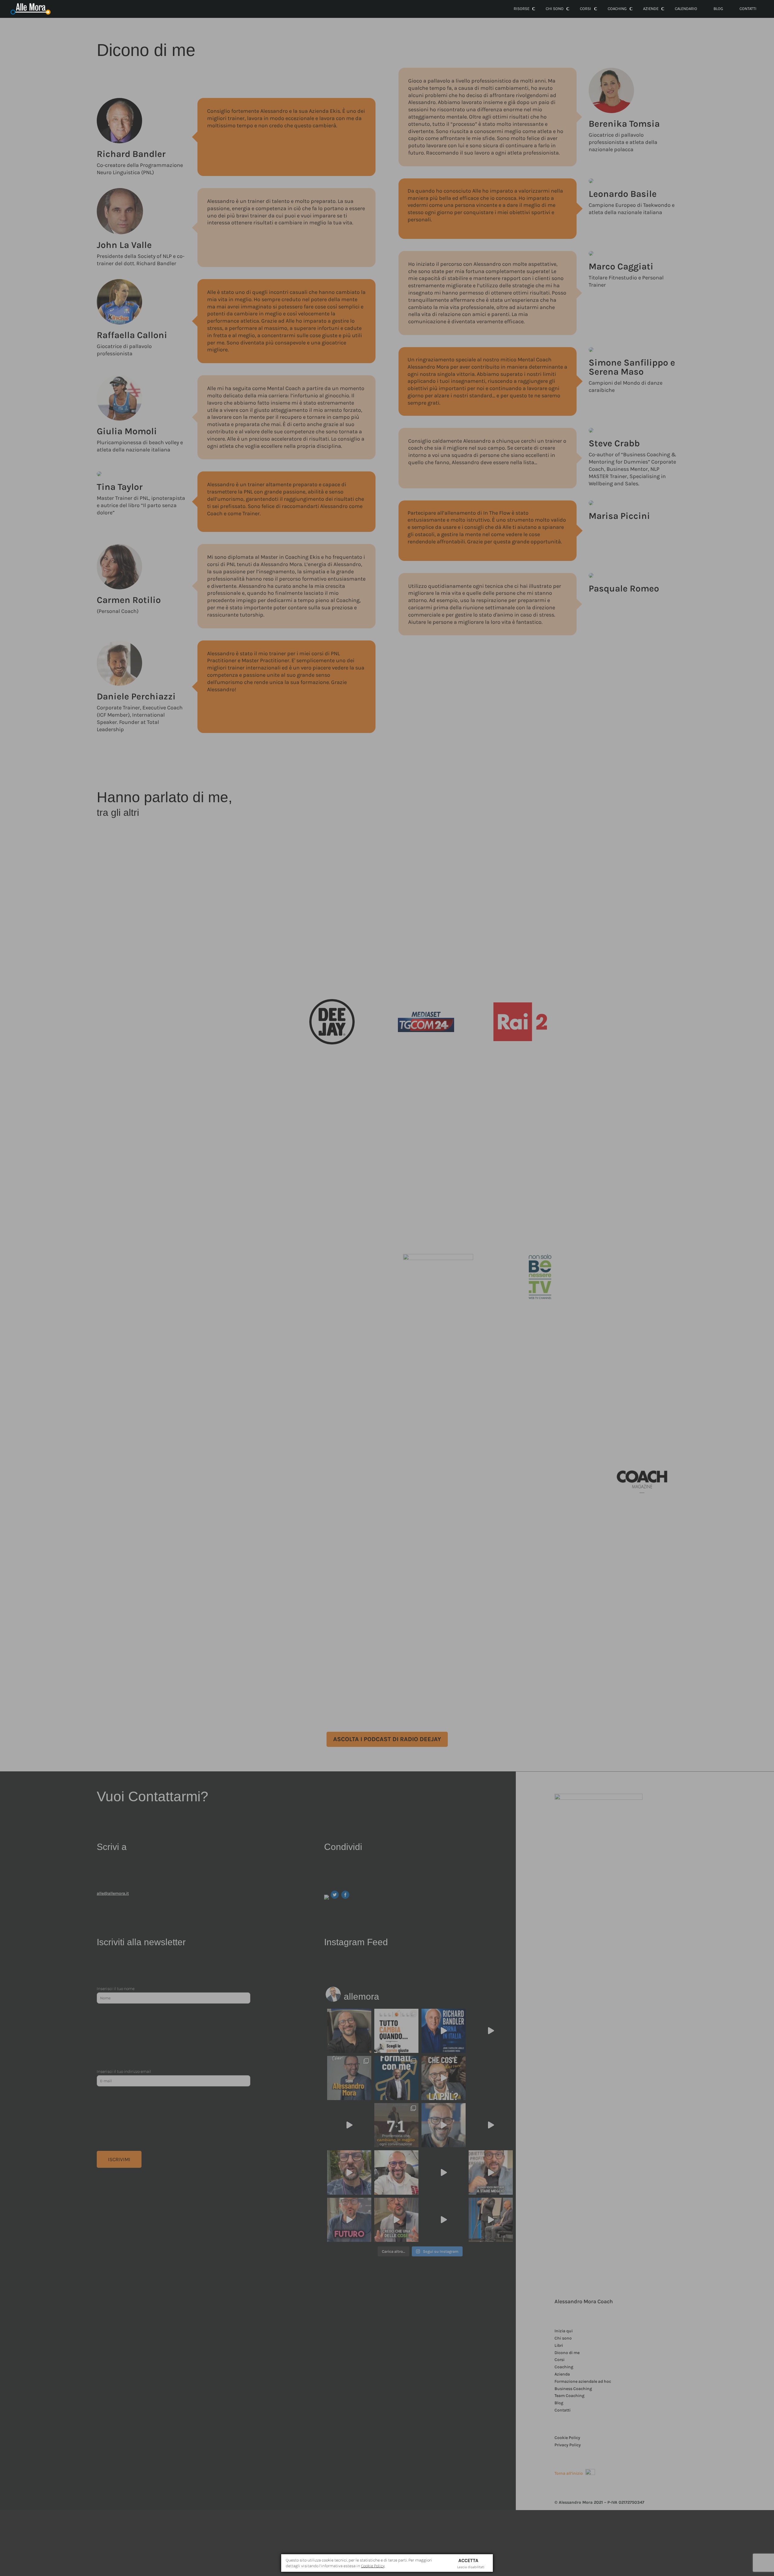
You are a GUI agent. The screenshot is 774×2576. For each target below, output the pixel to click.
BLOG (718, 9)
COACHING (617, 9)
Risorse (522, 9)
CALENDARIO (686, 9)
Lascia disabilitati (471, 2567)
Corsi (585, 9)
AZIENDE (651, 9)
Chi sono (555, 9)
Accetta (468, 2560)
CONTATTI (748, 9)
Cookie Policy (373, 2566)
